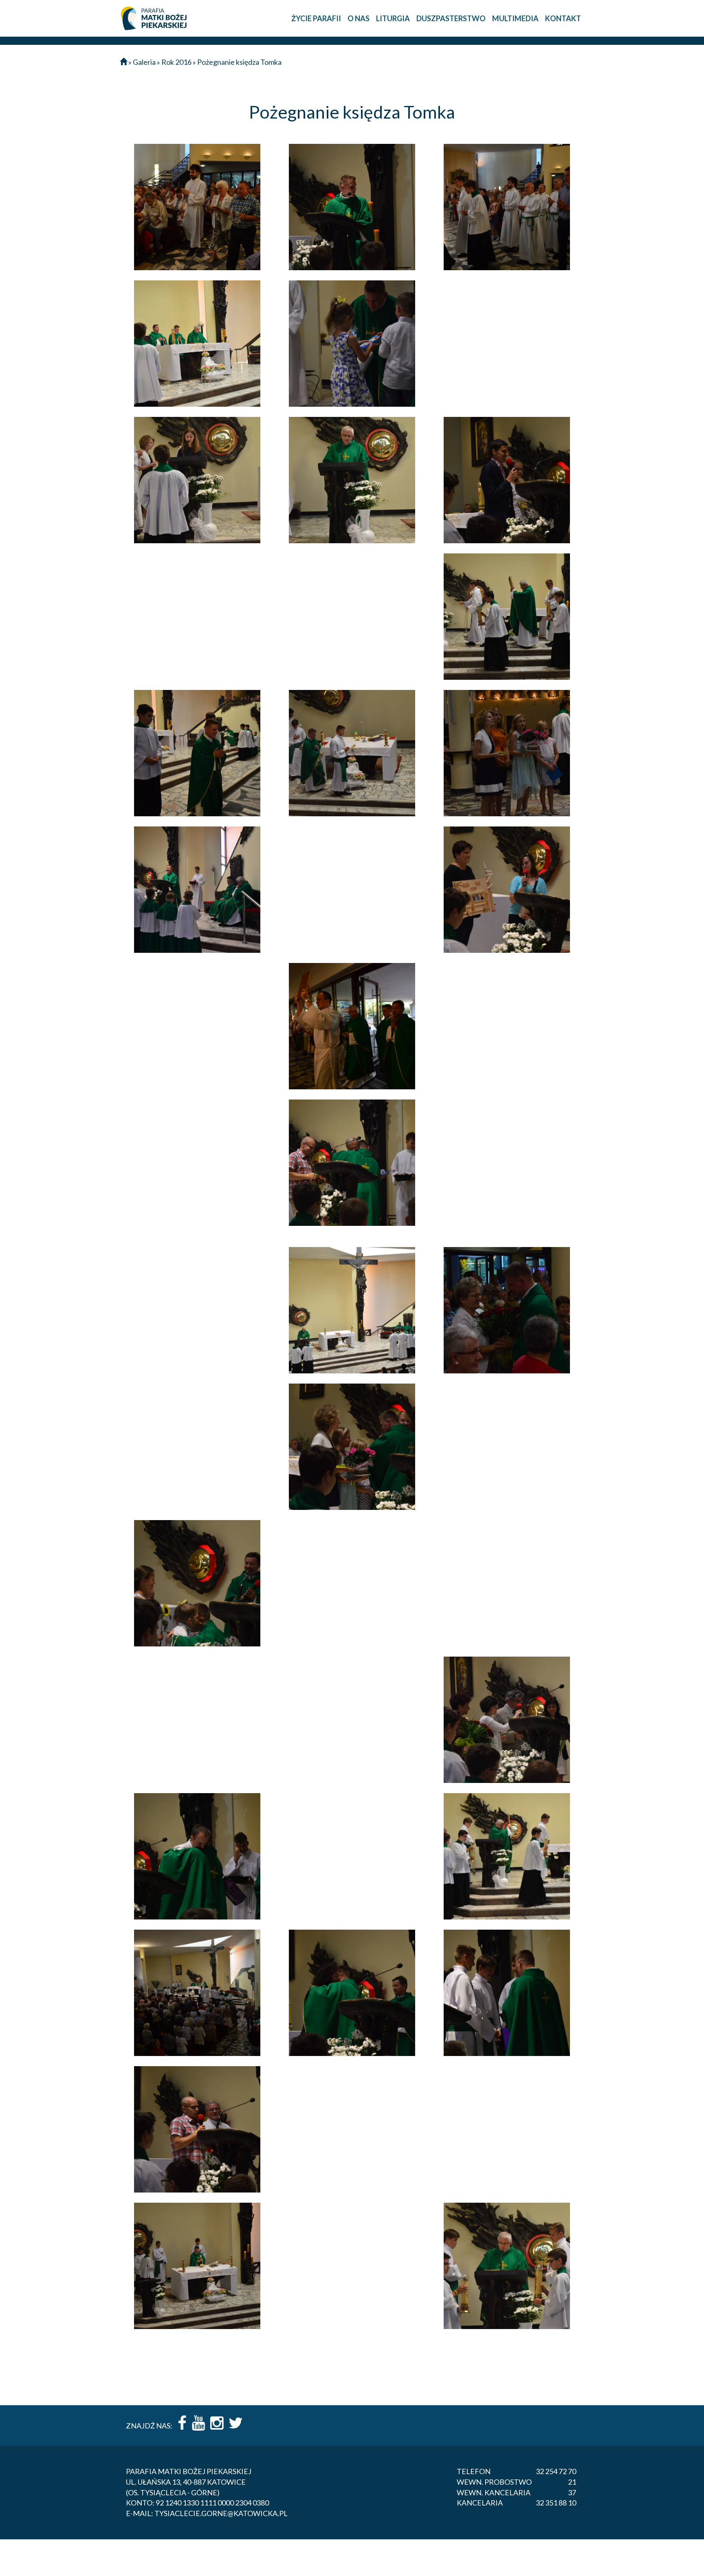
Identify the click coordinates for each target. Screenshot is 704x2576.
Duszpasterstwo (451, 18)
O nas (359, 18)
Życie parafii (316, 18)
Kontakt (563, 18)
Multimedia (515, 18)
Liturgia (393, 18)
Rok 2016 (176, 62)
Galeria (144, 62)
